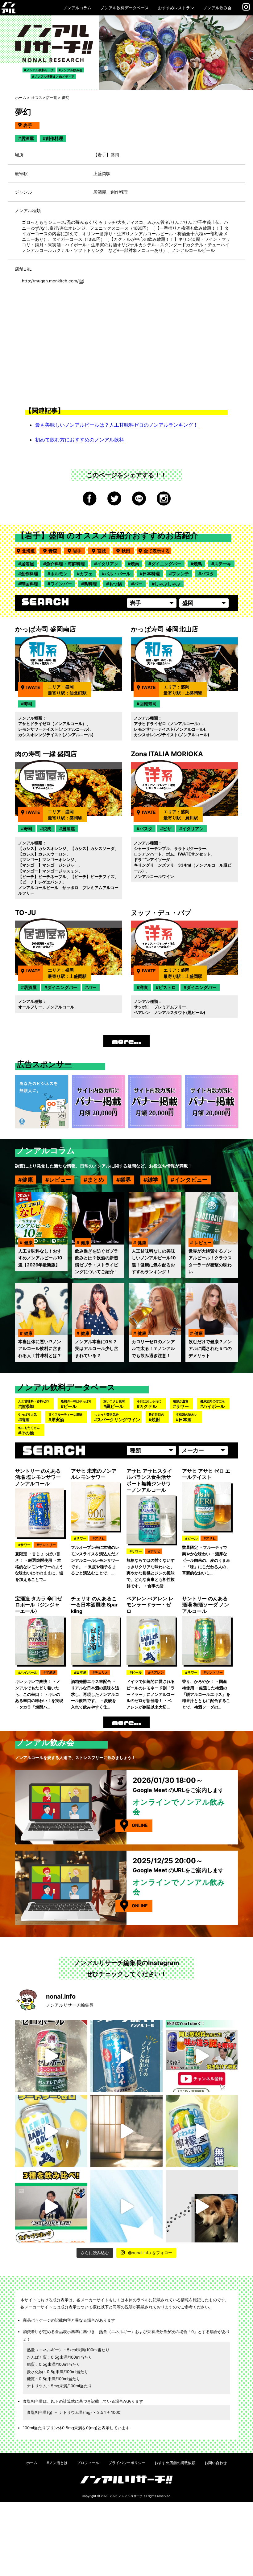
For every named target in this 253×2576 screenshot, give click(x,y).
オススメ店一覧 (44, 98)
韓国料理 (30, 584)
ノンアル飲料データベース (125, 8)
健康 (27, 1180)
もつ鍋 (115, 584)
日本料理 (151, 574)
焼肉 (135, 564)
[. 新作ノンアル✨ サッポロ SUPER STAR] (126, 2206)
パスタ (208, 574)
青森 (55, 551)
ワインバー (61, 584)
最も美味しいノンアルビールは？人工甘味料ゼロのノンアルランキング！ (117, 425)
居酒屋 (27, 564)
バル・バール (118, 574)
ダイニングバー (166, 564)
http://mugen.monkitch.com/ (50, 281)
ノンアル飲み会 (217, 8)
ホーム (21, 98)
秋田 (128, 551)
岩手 (79, 551)
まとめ (96, 1180)
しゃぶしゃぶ (168, 584)
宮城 (103, 551)
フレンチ (180, 574)
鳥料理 (90, 584)
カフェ (86, 574)
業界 (126, 1180)
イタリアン (108, 564)
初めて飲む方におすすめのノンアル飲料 (80, 440)
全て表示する (157, 551)
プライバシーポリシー (127, 2463)
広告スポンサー (44, 1064)
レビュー (60, 1180)
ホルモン (59, 574)
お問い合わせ (216, 2463)
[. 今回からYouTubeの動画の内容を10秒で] (202, 2056)
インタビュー (191, 1180)
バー (138, 584)
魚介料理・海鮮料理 (65, 564)
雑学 (153, 1180)
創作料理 (30, 574)
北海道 (28, 551)
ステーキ (223, 564)
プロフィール (88, 2463)
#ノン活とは (57, 2463)
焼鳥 (198, 564)
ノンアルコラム (77, 8)
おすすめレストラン (176, 8)
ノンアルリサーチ (131, 2496)
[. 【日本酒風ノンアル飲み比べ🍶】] (51, 2206)
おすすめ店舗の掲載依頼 (175, 2463)
